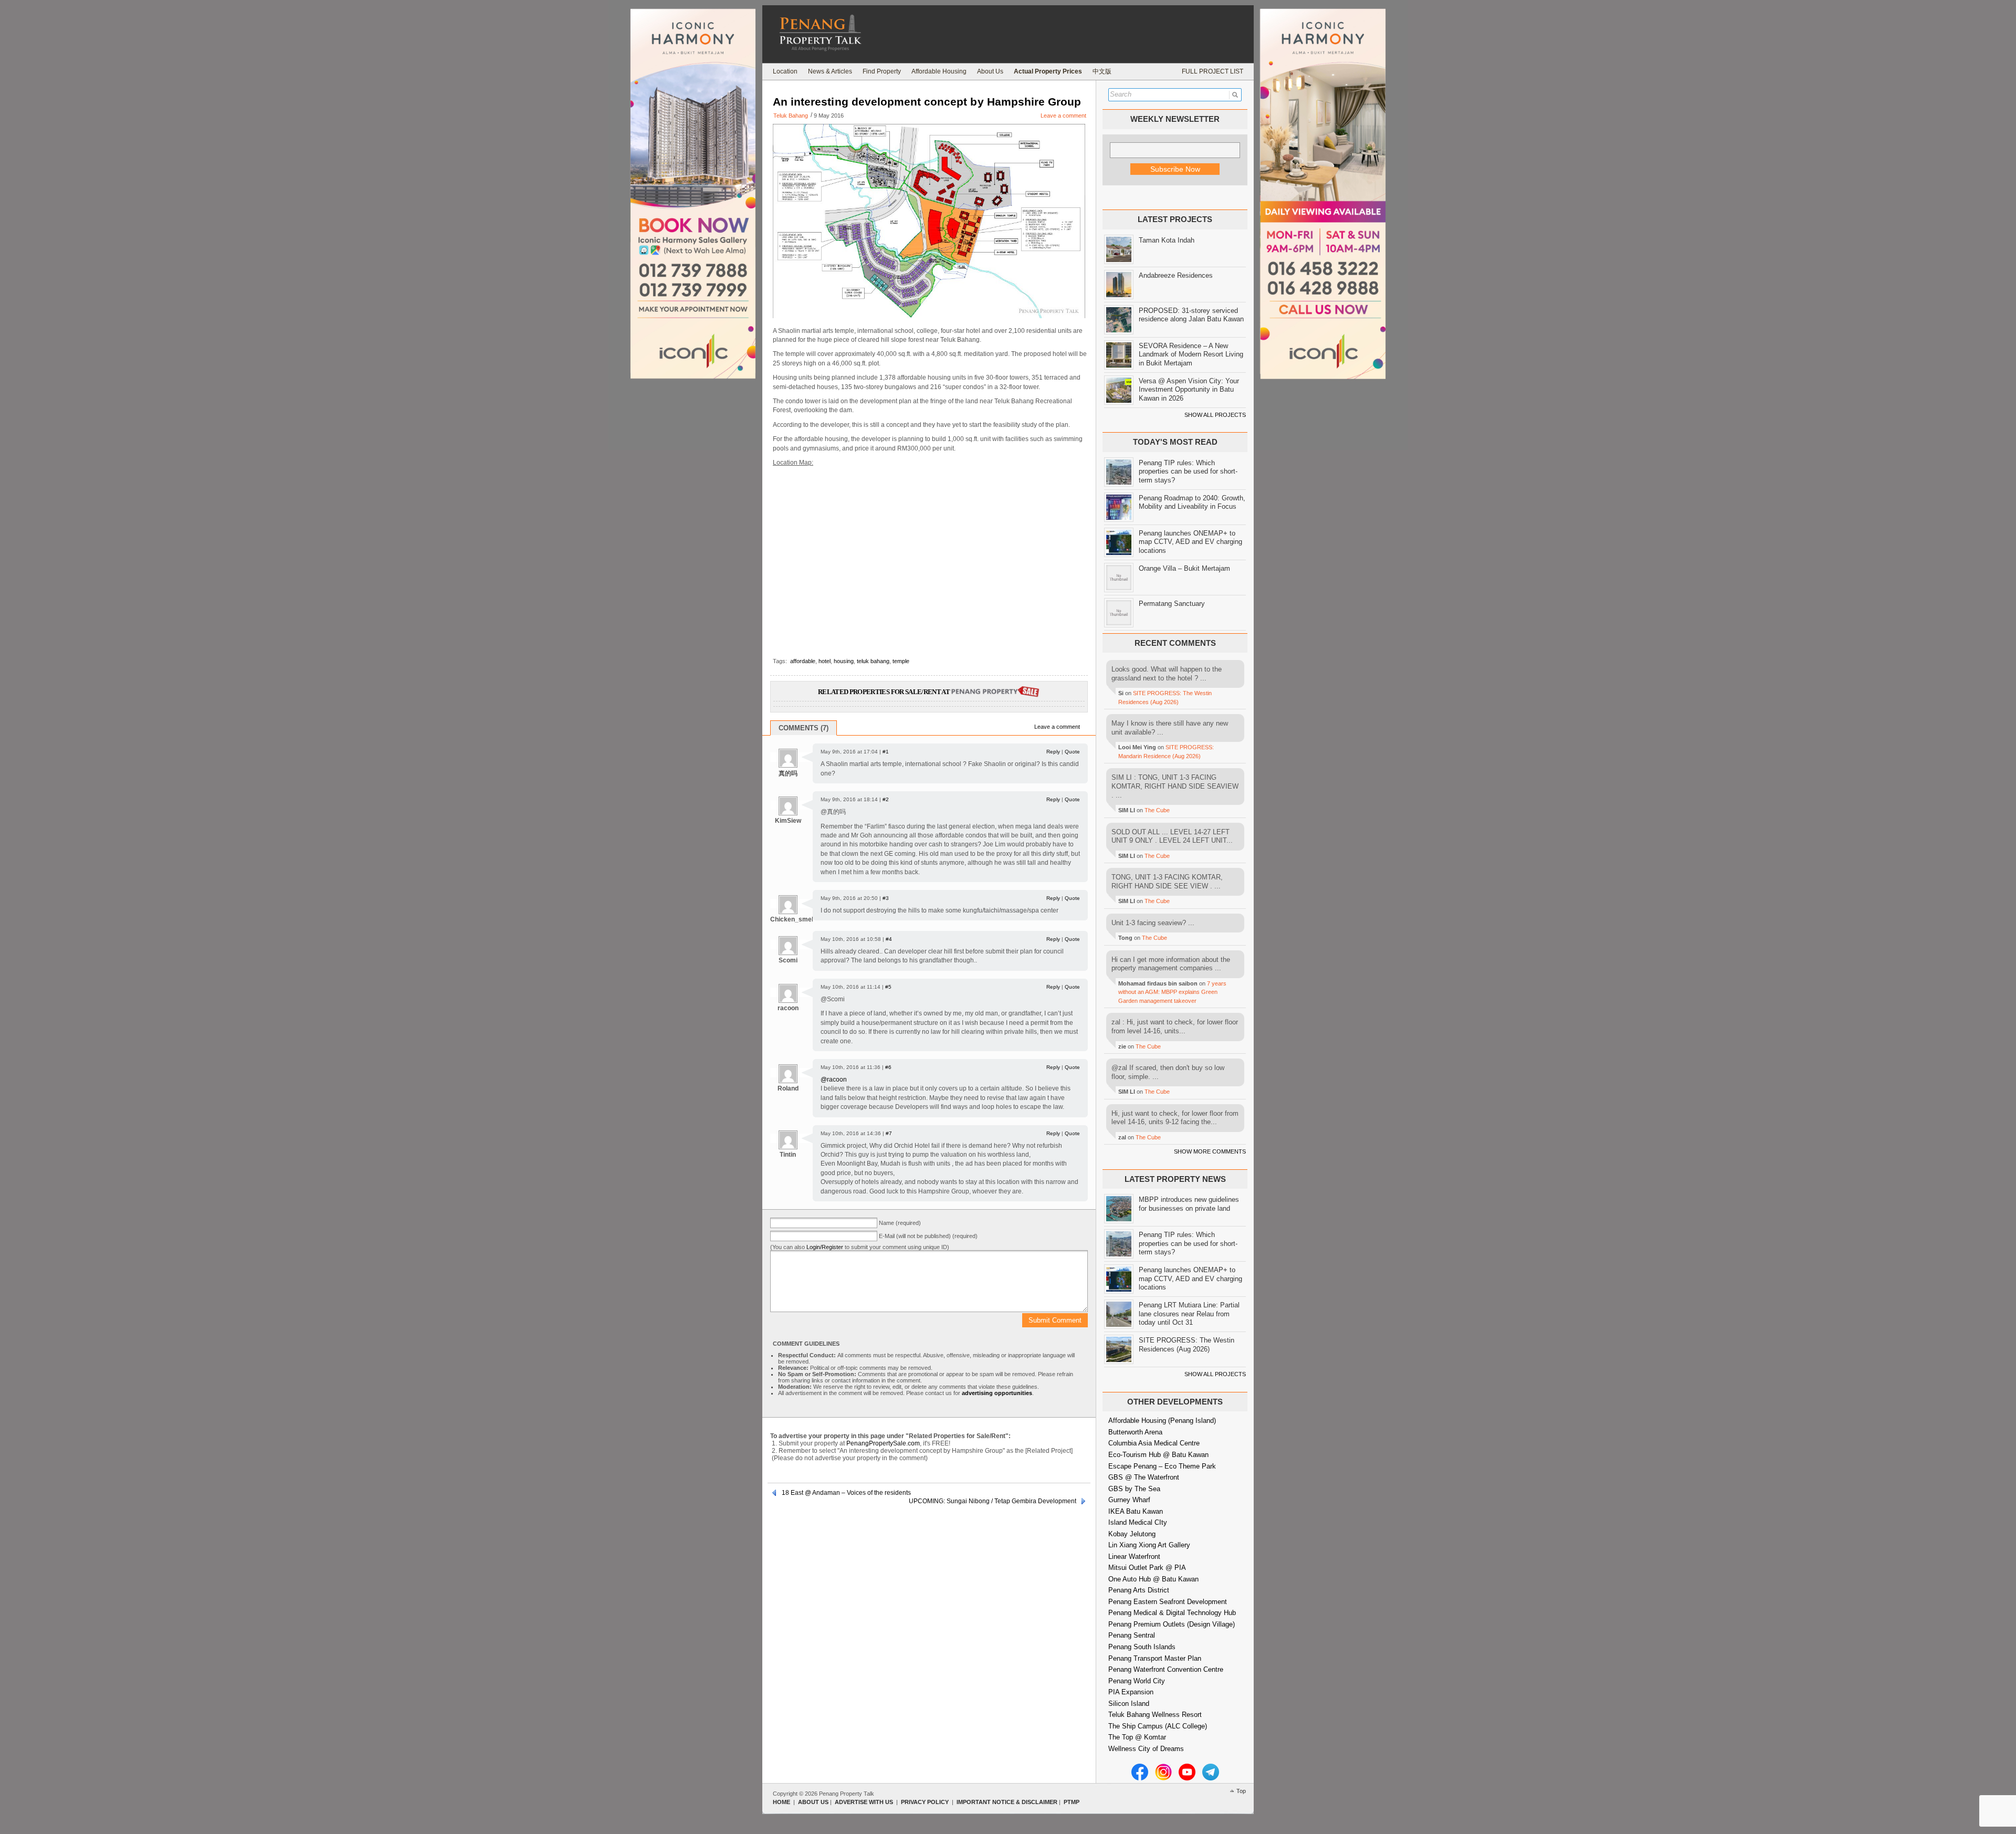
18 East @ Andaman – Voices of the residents (846, 1493)
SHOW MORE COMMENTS (1210, 1151)
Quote (1072, 752)
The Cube (1157, 810)
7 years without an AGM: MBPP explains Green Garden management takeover (1172, 992)
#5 (888, 987)
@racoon (834, 1080)
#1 (886, 752)
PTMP (1072, 1802)
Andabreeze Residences (1176, 275)
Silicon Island (1129, 1704)
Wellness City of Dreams (1146, 1749)
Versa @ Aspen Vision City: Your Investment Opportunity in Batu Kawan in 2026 (1189, 390)
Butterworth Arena (1135, 1432)
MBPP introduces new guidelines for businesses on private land (1189, 1204)
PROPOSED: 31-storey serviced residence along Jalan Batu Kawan (1191, 315)
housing (844, 661)
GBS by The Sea (1134, 1489)
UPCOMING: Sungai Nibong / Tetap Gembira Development (993, 1501)
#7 (889, 1133)
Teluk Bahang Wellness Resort (1155, 1715)
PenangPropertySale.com (883, 1443)
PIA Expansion (1131, 1692)
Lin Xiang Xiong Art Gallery (1149, 1545)
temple (901, 661)
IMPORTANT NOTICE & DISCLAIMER (1007, 1802)
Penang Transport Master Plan (1155, 1658)
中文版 (1102, 71)
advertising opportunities (997, 1393)
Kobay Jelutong (1132, 1534)
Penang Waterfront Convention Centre (1166, 1669)
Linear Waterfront (1134, 1557)
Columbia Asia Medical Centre (1154, 1443)
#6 (888, 1067)
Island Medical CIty (1138, 1522)
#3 (886, 898)
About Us (990, 71)
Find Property (882, 71)
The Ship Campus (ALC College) (1158, 1726)
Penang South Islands (1142, 1647)
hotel (825, 661)
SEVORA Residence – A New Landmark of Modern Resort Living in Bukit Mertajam (1191, 354)
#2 (886, 799)
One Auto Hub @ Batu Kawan (1153, 1579)
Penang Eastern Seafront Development (1168, 1602)
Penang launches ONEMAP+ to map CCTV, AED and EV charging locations (1190, 542)
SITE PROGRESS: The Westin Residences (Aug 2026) (1186, 1345)
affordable (803, 661)
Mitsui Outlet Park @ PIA (1147, 1568)
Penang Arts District (1139, 1590)
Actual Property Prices (1048, 71)
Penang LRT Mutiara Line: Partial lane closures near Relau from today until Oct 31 (1189, 1314)
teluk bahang (873, 661)
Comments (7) (804, 728)
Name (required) (900, 1223)
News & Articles (830, 71)
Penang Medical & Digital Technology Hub (1172, 1613)
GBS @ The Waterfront (1144, 1477)
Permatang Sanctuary (1172, 604)
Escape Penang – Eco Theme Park (1162, 1466)
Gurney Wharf (1129, 1500)
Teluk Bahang (791, 116)
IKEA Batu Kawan (1136, 1511)
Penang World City (1137, 1681)
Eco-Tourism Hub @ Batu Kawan (1158, 1455)
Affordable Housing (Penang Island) (1162, 1421)
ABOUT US (813, 1802)
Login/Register (825, 1247)
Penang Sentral (1132, 1635)
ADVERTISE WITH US (864, 1802)
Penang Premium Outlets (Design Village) (1172, 1624)
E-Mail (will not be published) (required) (928, 1236)
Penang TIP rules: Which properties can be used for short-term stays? (1188, 471)
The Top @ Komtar (1137, 1737)
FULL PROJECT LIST (1212, 71)
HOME (781, 1802)
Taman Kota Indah (1167, 240)
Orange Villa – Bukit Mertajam (1184, 568)
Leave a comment (1063, 116)
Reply (1053, 752)
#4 (889, 939)
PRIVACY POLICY (925, 1802)
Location (785, 71)
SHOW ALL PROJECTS (1215, 415)
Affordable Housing (939, 71)
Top (1241, 1791)
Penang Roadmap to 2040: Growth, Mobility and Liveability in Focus (1192, 502)
